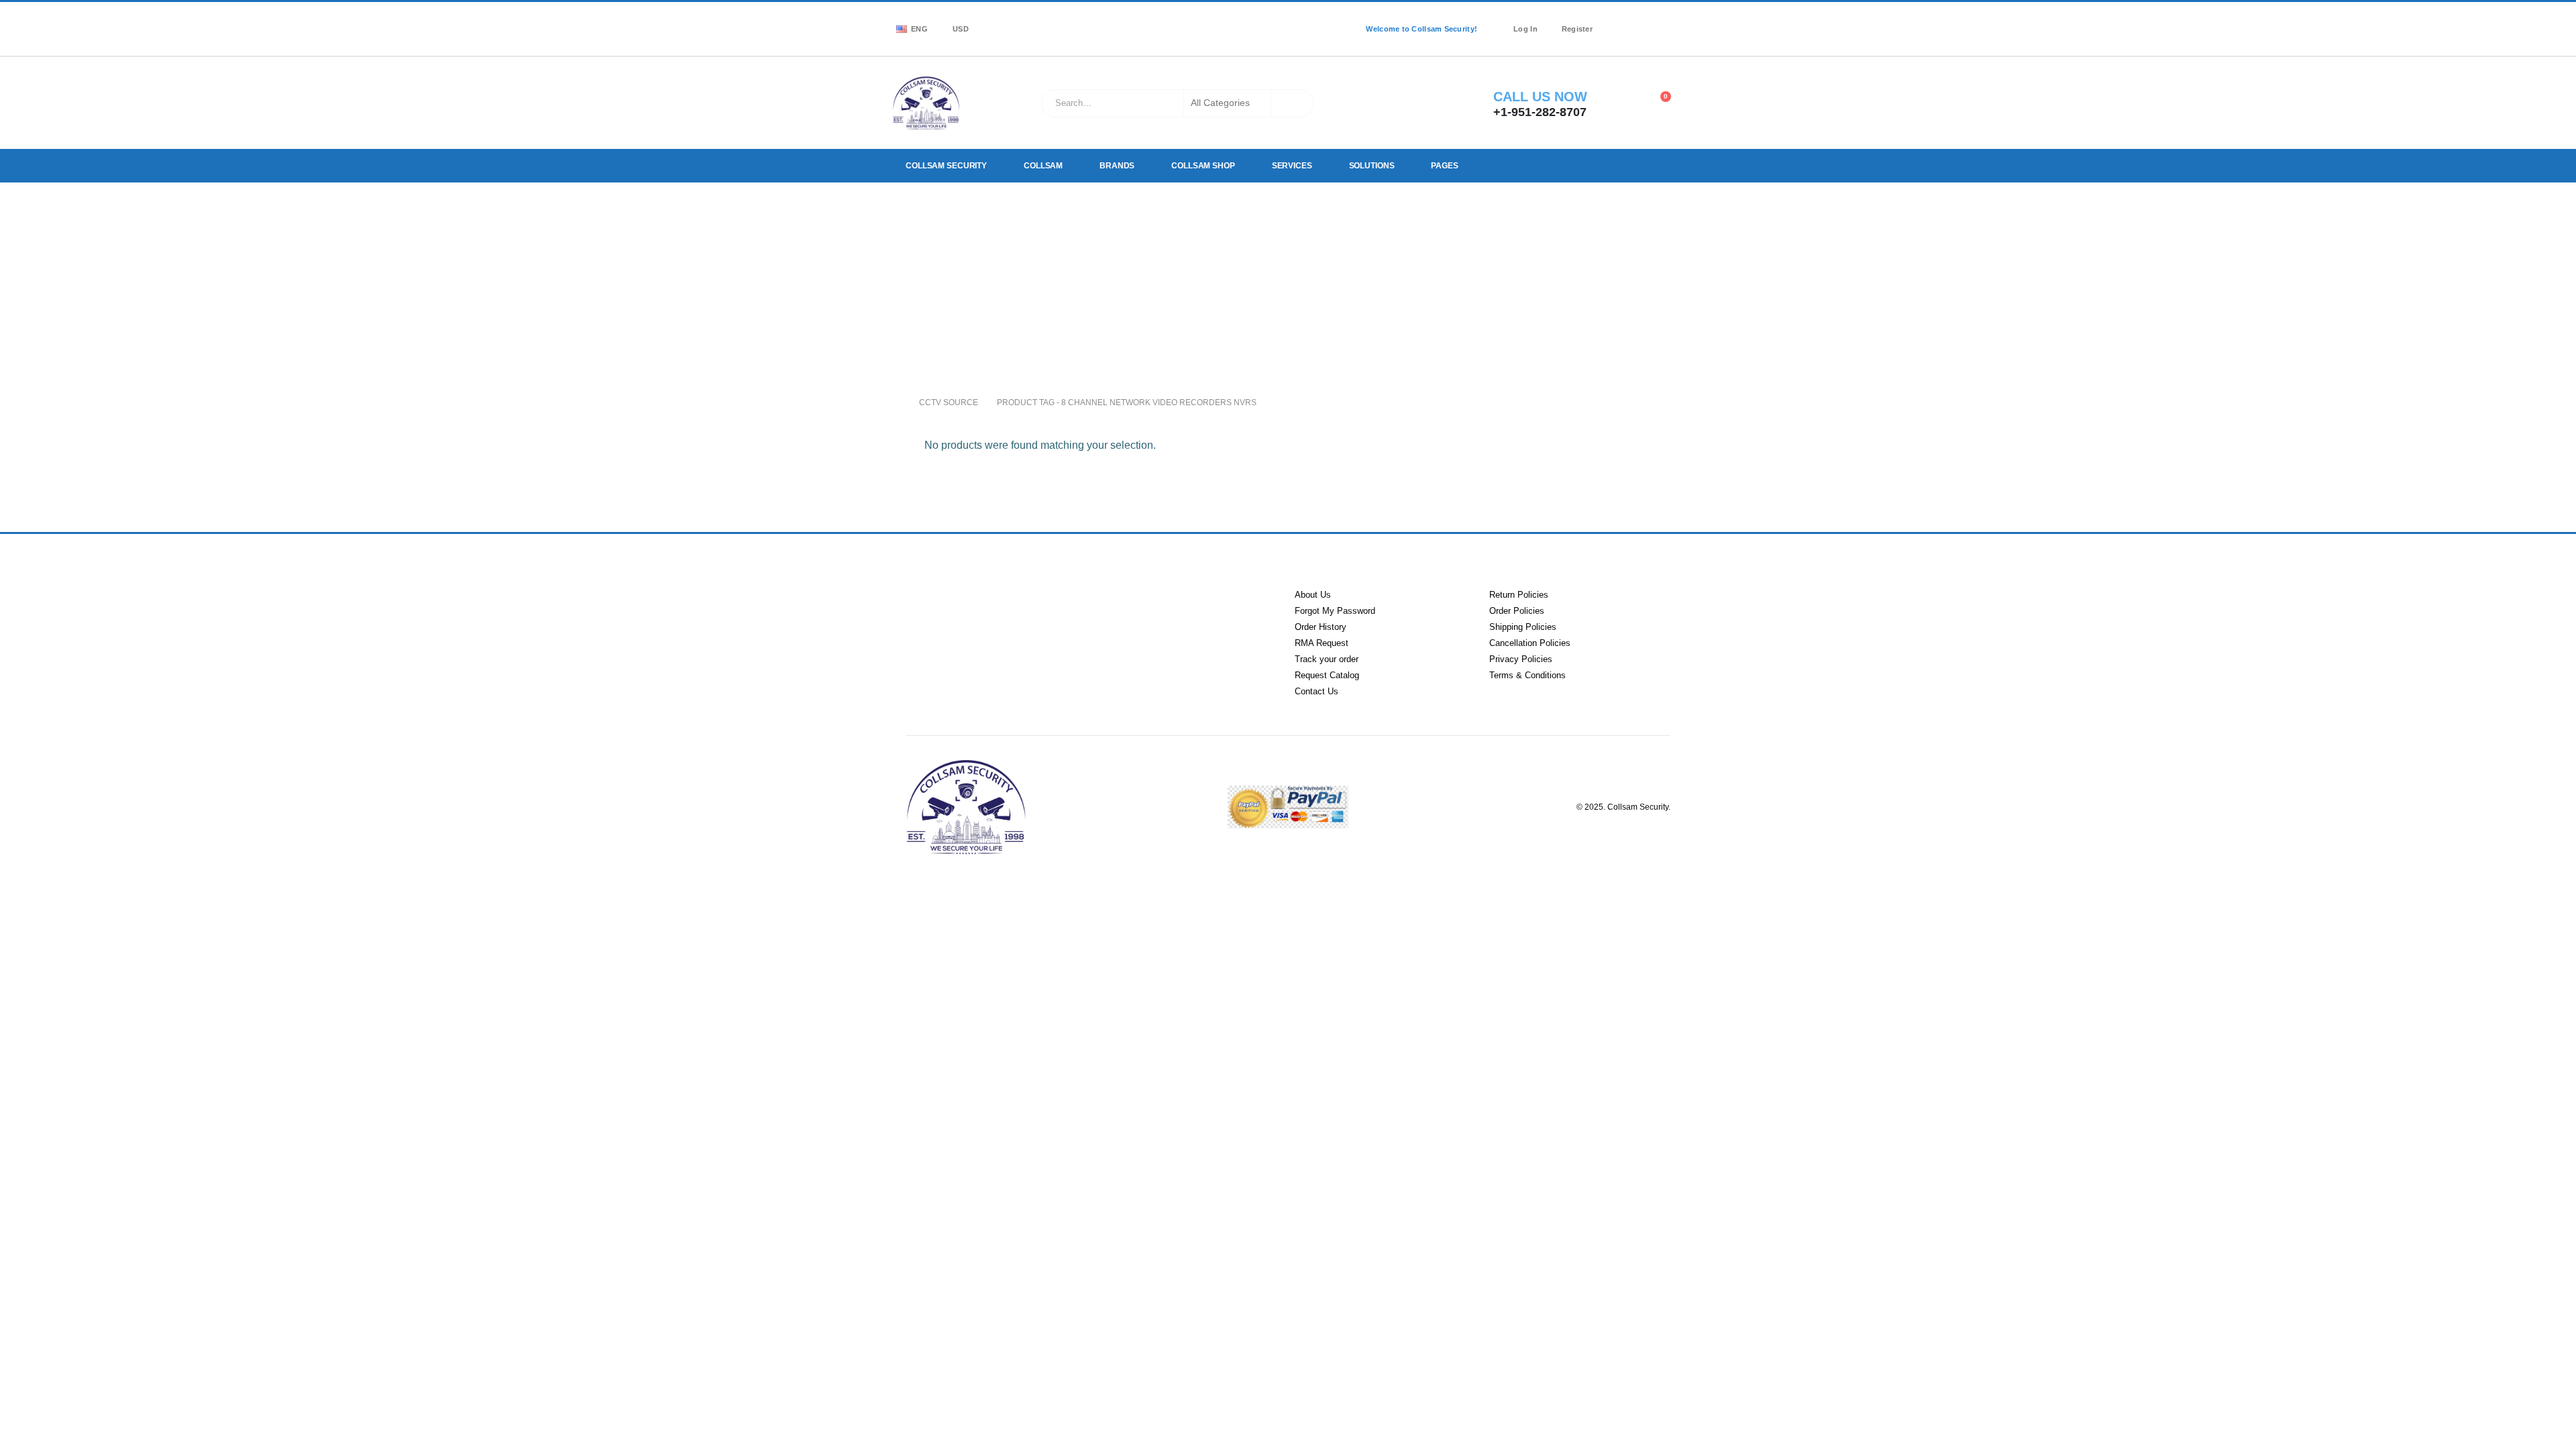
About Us (1313, 595)
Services (1289, 166)
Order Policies (1517, 611)
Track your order (1327, 659)
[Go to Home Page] (896, 402)
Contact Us (1317, 691)
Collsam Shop (1201, 166)
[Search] (1292, 103)
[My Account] (1624, 103)
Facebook (929, 612)
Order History (1321, 627)
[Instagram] (1656, 20)
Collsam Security (946, 166)
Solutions (1368, 166)
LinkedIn (981, 612)
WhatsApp (1085, 612)
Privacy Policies (1521, 659)
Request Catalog (1327, 675)
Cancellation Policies (1530, 643)
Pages (1440, 166)
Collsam (1042, 166)
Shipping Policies (1523, 627)
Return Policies (1519, 595)
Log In (1525, 29)
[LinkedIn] (1675, 20)
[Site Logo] (926, 103)
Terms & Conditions (1527, 675)
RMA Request (1322, 643)
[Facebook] (1617, 20)
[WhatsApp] (1617, 38)
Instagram (1033, 612)
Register (1577, 29)
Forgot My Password (1335, 611)
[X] (1636, 20)
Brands (1116, 166)
